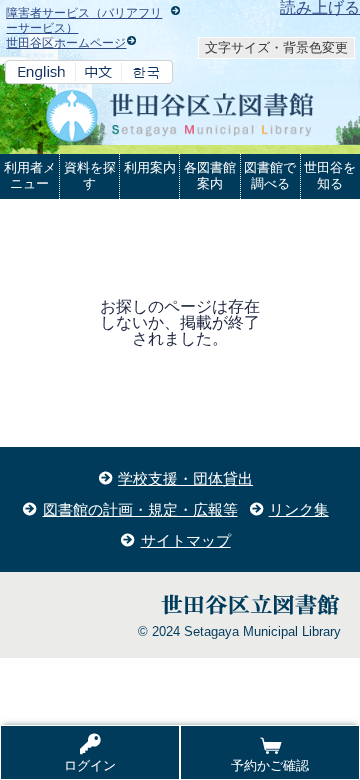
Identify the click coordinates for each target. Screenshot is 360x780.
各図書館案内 (210, 175)
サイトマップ (186, 540)
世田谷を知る (330, 175)
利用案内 (150, 167)
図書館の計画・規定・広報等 (140, 509)
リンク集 (299, 509)
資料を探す (90, 175)
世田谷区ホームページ (66, 43)
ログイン (90, 765)
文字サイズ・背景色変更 (276, 47)
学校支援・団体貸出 (185, 478)
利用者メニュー (30, 175)
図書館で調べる (270, 175)
